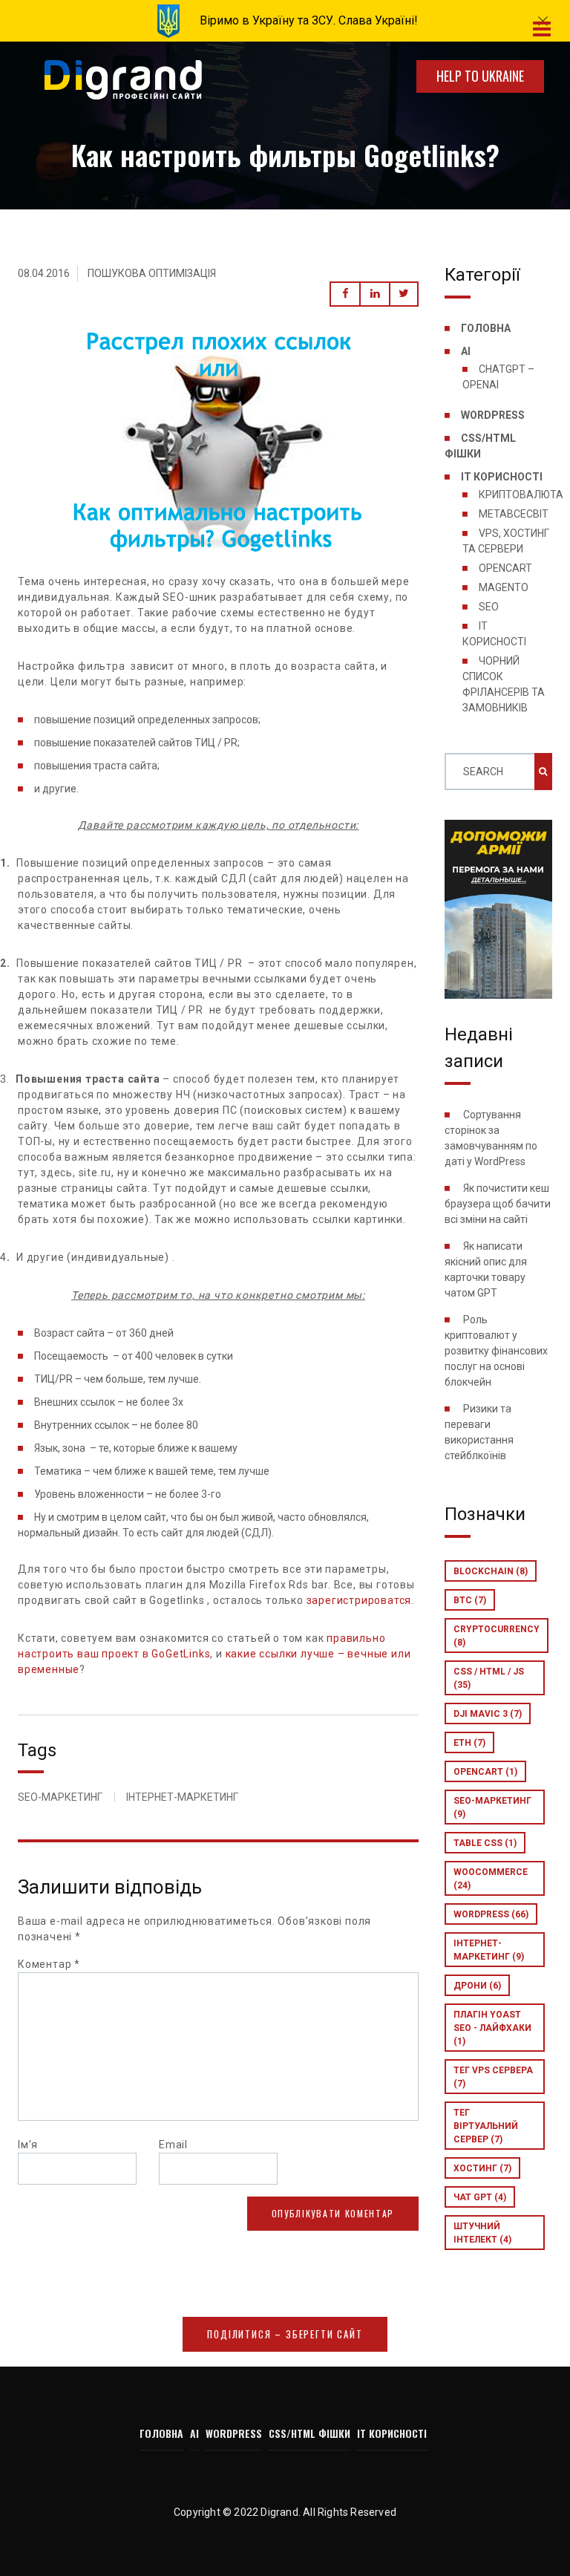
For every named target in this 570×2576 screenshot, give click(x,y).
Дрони (477, 1986)
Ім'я (28, 2145)
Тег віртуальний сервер (486, 2126)
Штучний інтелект (482, 2233)
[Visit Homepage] (123, 81)
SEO (489, 607)
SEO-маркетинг (492, 1807)
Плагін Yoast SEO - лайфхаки (492, 2028)
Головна (486, 328)
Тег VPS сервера (493, 2077)
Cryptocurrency (497, 1636)
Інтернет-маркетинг (489, 1950)
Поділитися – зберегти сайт (285, 2334)
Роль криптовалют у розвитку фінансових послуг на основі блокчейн (496, 1351)
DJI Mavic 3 (488, 1714)
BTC (470, 1600)
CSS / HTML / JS (489, 1678)
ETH (469, 1743)
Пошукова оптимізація (152, 273)
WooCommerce (491, 1879)
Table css (485, 1843)
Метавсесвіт (514, 514)
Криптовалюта (521, 495)
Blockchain (491, 1571)
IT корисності (502, 477)
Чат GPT (480, 2197)
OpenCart (505, 568)
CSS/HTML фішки (309, 2433)
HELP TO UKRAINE (480, 76)
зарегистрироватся (359, 1600)
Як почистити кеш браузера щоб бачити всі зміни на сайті (498, 1204)
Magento (504, 587)
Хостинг (482, 2168)
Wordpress (491, 1914)
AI (466, 351)
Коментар (49, 1964)
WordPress (493, 415)
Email (173, 2145)
